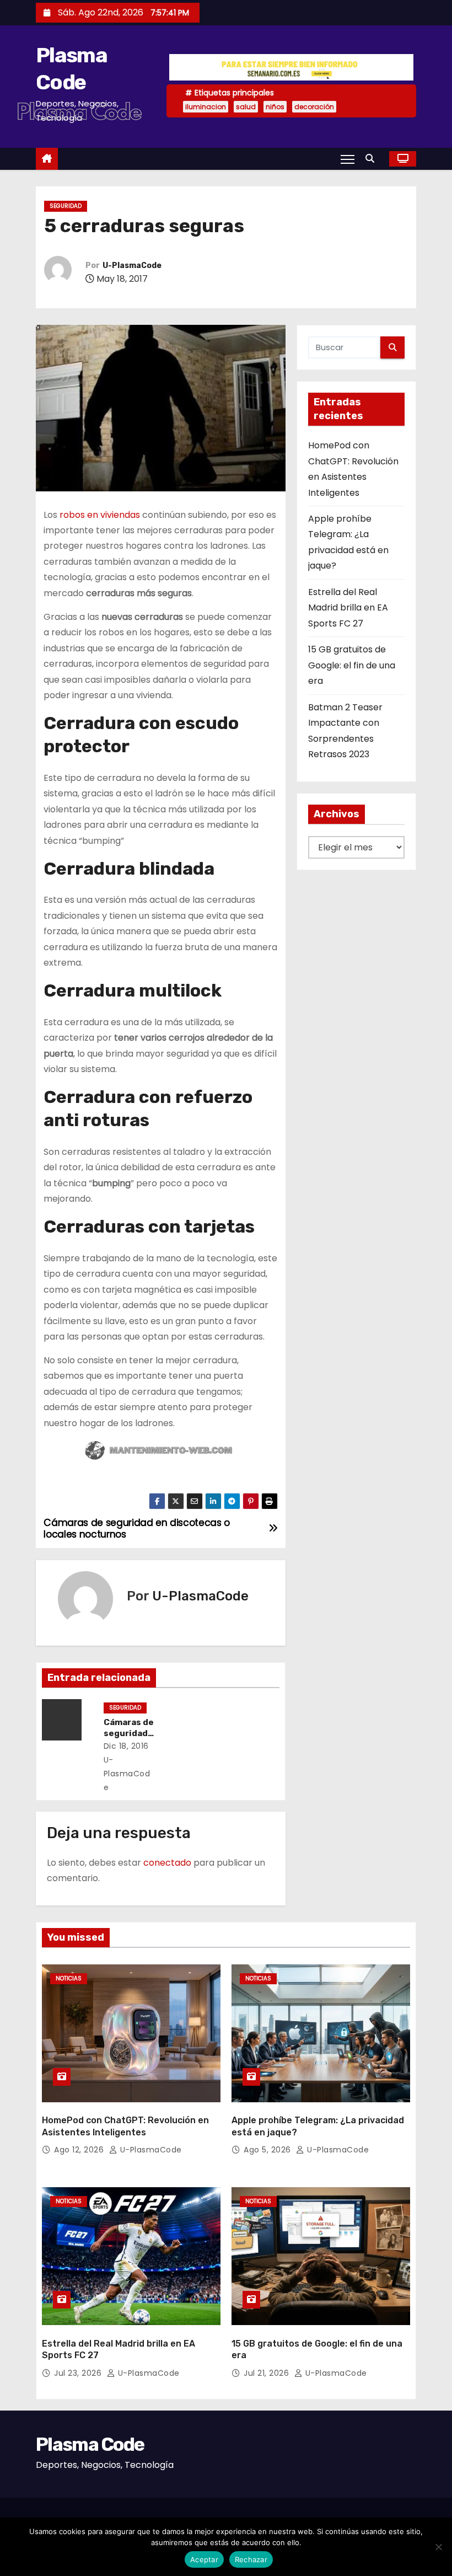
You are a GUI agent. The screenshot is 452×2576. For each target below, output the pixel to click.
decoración (314, 107)
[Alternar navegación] (348, 159)
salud (246, 107)
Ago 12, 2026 (80, 2150)
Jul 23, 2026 (79, 2373)
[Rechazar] (438, 2547)
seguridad (66, 206)
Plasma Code (90, 2444)
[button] (373, 159)
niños (275, 107)
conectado (167, 1863)
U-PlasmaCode (132, 266)
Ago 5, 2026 (268, 2150)
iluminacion (206, 107)
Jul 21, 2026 (268, 2373)
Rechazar (251, 2559)
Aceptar (204, 2559)
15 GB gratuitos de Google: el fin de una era (352, 665)
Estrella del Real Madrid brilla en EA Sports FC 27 (348, 608)
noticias (69, 1978)
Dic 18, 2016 (126, 1746)
